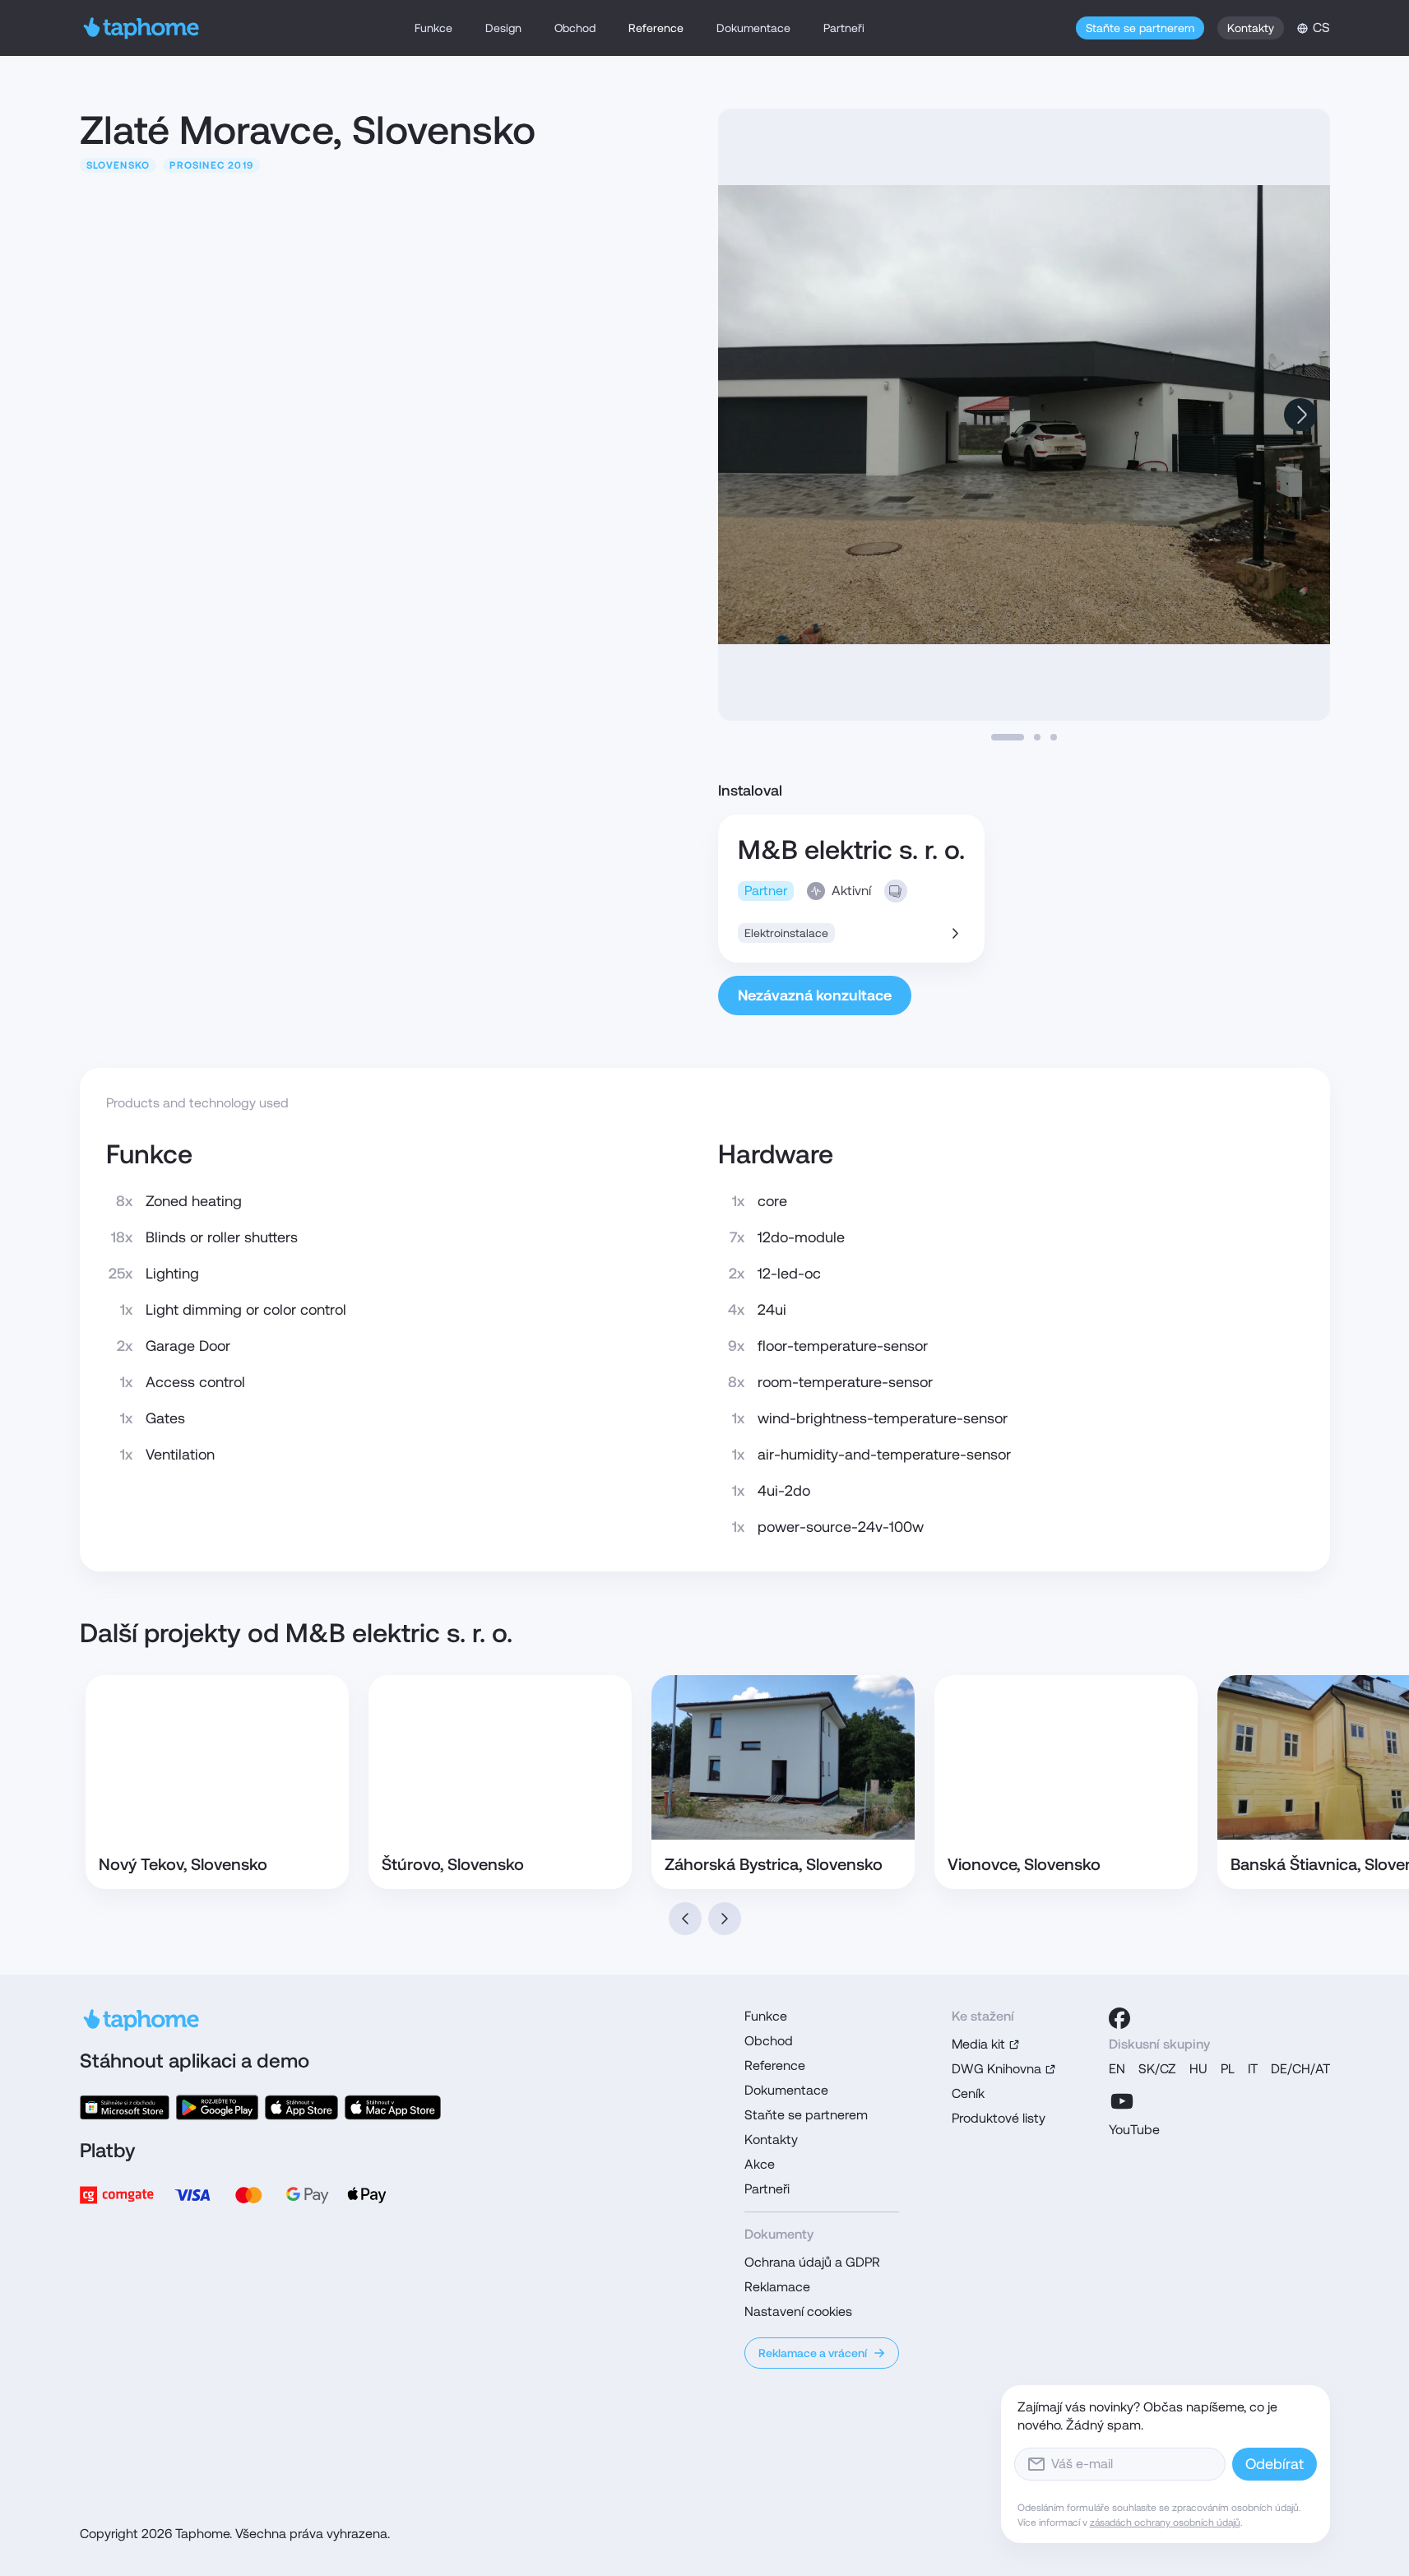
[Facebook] (1119, 2018)
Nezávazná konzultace (815, 995)
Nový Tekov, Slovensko (183, 1864)
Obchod (575, 28)
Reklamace (777, 2287)
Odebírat (1275, 2464)
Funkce (433, 28)
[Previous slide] (685, 1919)
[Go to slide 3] (1054, 737)
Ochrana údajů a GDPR (812, 2262)
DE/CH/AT (1300, 2069)
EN (1117, 2069)
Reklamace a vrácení (813, 2353)
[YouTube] (1122, 2101)
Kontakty (1251, 28)
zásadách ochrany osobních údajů (1165, 2523)
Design (503, 28)
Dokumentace (753, 28)
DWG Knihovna (996, 2069)
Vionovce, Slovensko (1024, 1864)
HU (1198, 2069)
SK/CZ (1157, 2069)
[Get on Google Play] (217, 2107)
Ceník (968, 2093)
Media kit (978, 2044)
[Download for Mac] (392, 2107)
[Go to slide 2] (1037, 737)
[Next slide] (1300, 415)
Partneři (844, 28)
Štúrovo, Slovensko (453, 1864)
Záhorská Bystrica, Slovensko (774, 1864)
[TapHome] (142, 28)
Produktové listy (999, 2118)
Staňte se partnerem (1140, 28)
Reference (656, 28)
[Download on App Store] (301, 2107)
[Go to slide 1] (1008, 737)
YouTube (1134, 2130)
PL (1228, 2069)
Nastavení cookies (798, 2311)
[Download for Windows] (125, 2107)
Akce (760, 2164)
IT (1253, 2069)
